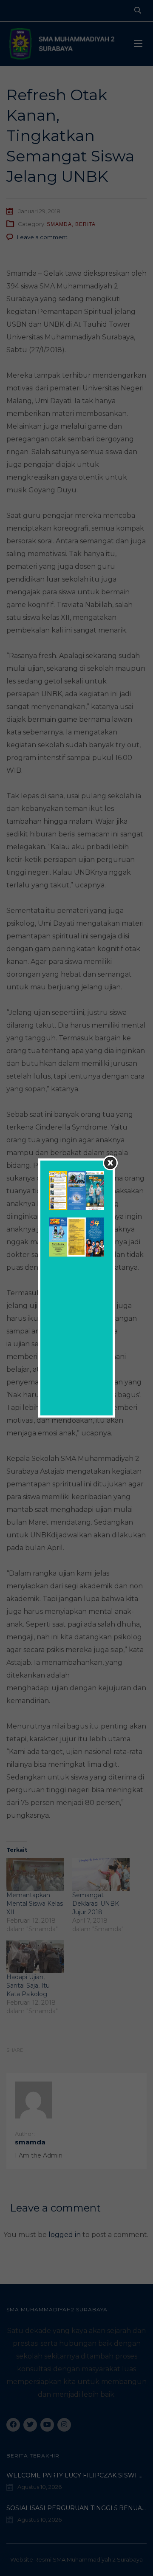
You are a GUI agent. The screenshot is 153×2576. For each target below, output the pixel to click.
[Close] (110, 1163)
